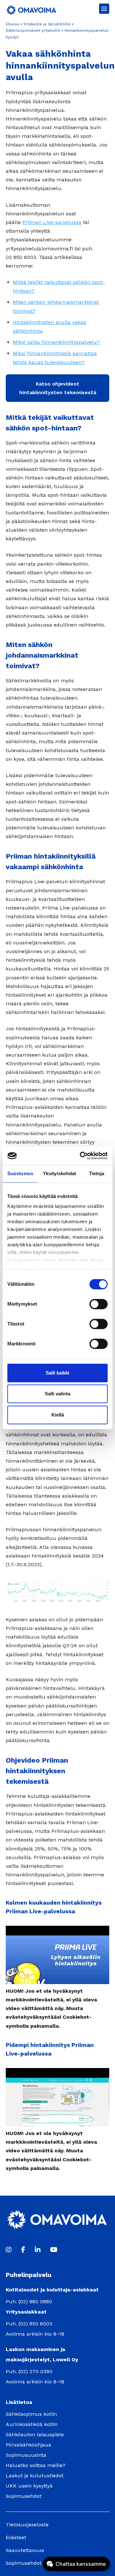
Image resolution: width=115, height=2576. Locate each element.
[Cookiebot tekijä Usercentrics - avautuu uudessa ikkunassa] (81, 1156)
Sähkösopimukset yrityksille (33, 30)
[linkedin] (38, 2250)
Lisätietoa (19, 2402)
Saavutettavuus (25, 2550)
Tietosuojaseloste (27, 2525)
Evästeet (16, 2537)
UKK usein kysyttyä (29, 2486)
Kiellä (58, 1415)
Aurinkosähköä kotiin (32, 2424)
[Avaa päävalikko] (104, 9)
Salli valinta (57, 1394)
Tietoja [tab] (97, 1173)
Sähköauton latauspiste (35, 2435)
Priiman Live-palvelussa (52, 222)
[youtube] (54, 2250)
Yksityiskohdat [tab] (59, 1173)
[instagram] (9, 2250)
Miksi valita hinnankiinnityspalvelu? (56, 342)
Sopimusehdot (24, 2496)
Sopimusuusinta (26, 2455)
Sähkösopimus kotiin (31, 2414)
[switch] (99, 1304)
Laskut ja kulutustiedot (35, 2476)
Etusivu (12, 24)
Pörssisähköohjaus (28, 2445)
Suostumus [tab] (20, 1173)
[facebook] (23, 2250)
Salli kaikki (57, 1373)
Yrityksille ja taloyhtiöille (47, 24)
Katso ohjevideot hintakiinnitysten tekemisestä (58, 388)
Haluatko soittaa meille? (36, 2465)
